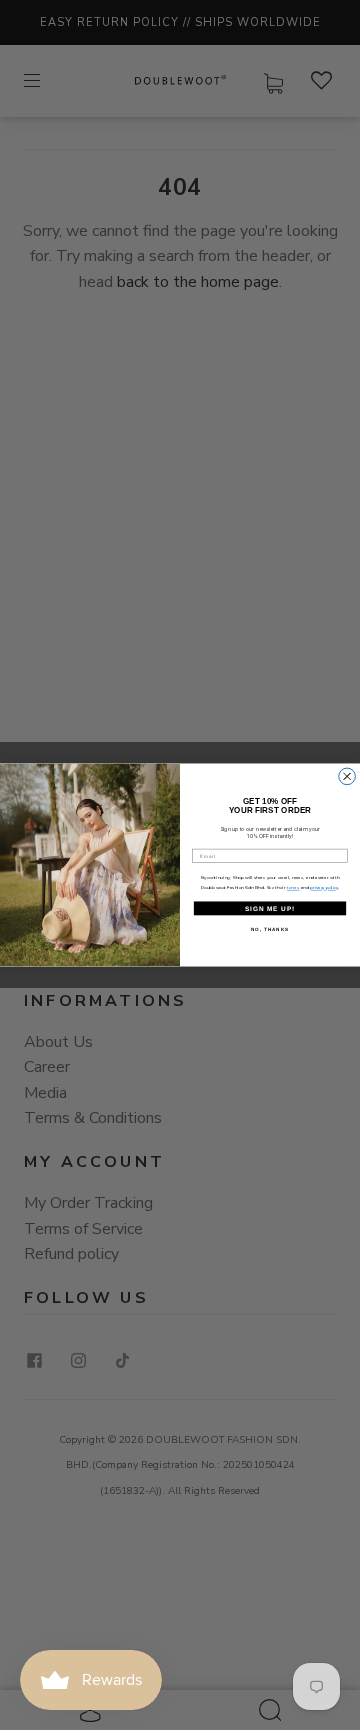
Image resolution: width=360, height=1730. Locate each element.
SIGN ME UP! (270, 908)
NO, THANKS (270, 928)
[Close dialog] (347, 776)
